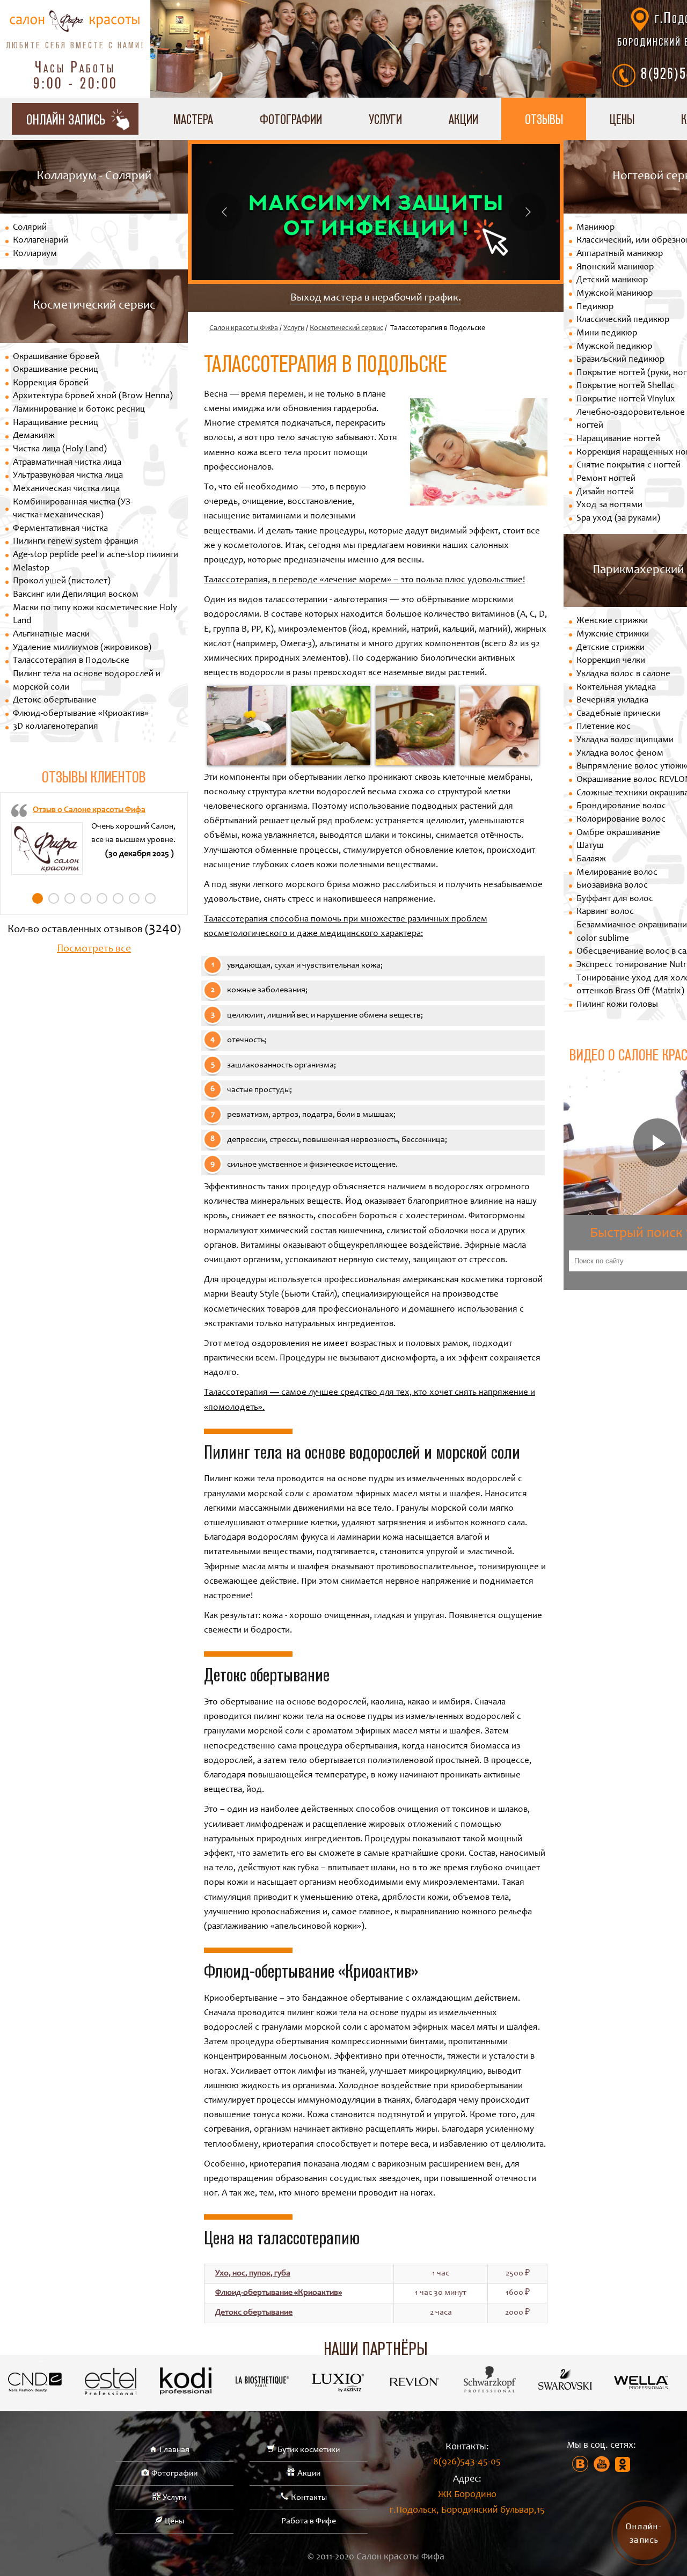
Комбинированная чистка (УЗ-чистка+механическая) (73, 509)
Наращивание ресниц (56, 423)
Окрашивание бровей (56, 357)
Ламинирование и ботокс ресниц (79, 410)
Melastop (31, 569)
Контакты (309, 2498)
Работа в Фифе (309, 2521)
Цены (622, 119)
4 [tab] (86, 898)
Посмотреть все (94, 949)
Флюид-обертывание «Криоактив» (81, 714)
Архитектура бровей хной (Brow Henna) (93, 396)
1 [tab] (38, 898)
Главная (174, 2450)
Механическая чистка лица (66, 489)
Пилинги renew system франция (76, 542)
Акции (463, 119)
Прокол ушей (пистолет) (62, 581)
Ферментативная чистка (60, 529)
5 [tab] (102, 898)
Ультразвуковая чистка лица (68, 476)
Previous (224, 212)
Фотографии (291, 119)
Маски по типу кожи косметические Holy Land (95, 615)
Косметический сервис (346, 328)
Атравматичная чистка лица (67, 463)
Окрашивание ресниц (56, 370)
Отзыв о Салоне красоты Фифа (89, 810)
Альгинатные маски (51, 635)
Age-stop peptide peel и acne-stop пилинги (96, 555)
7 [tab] (134, 898)
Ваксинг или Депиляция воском (76, 595)
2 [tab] (54, 898)
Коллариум (35, 254)
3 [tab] (70, 898)
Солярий (30, 228)
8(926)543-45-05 (467, 2462)
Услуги (385, 119)
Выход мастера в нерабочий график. (376, 298)
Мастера (193, 119)
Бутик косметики (309, 2450)
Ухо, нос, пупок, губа (253, 2273)
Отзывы (544, 119)
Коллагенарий (41, 241)
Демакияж (34, 436)
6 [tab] (118, 898)
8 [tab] (150, 898)
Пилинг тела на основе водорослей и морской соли (87, 681)
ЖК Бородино (467, 2503)
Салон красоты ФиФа (244, 328)
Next (528, 212)
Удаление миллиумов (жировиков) (82, 648)
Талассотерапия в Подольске (71, 661)
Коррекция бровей (51, 383)
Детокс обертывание (55, 701)
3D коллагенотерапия (56, 727)
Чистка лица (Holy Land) (60, 449)
